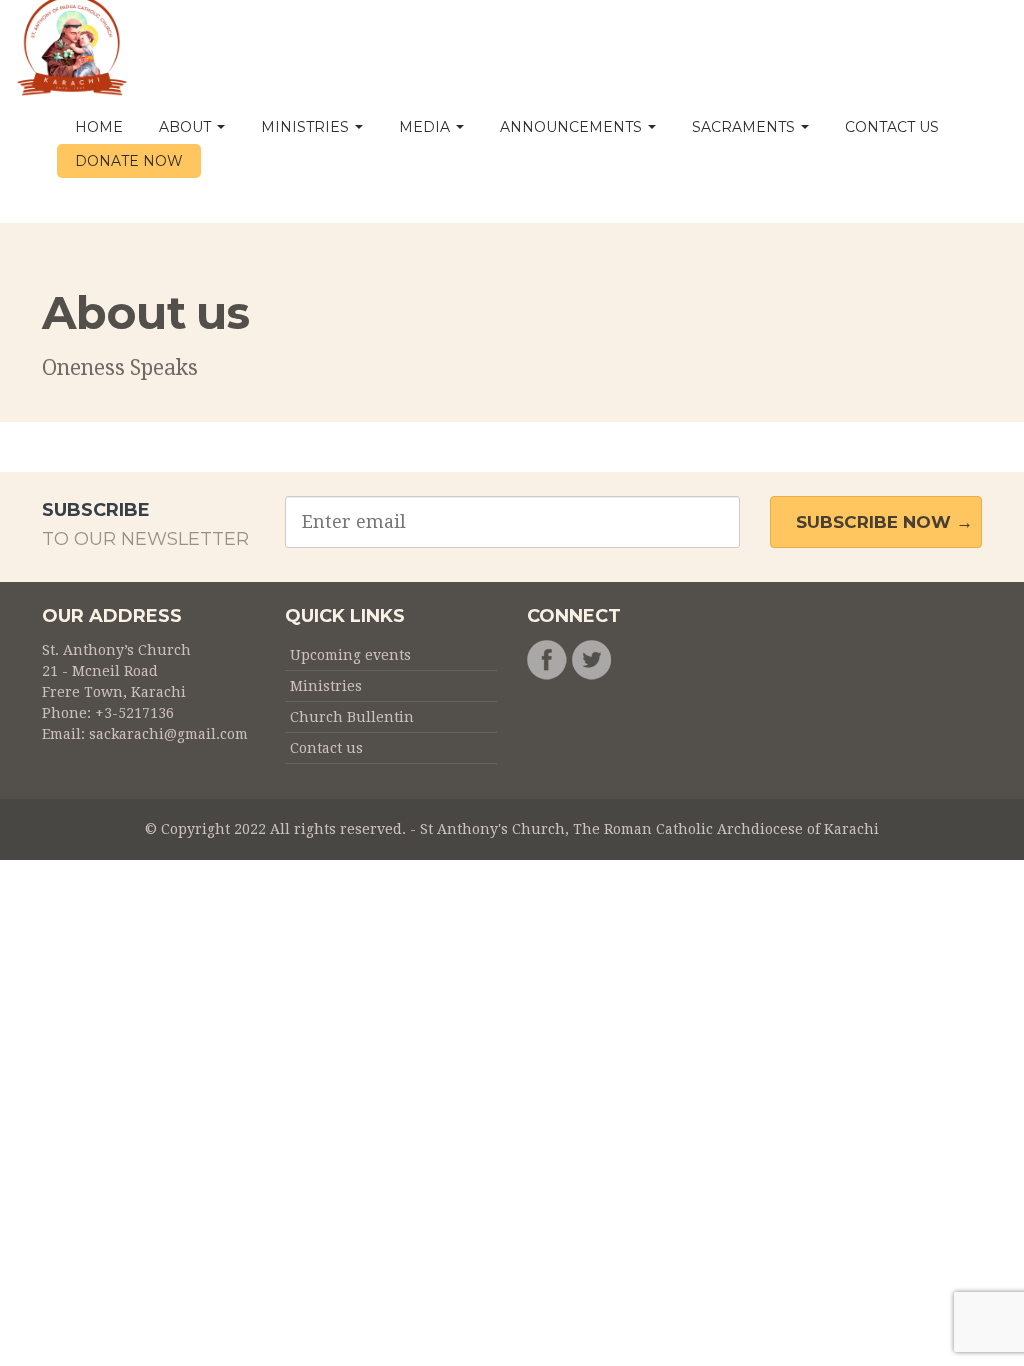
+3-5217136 (134, 713)
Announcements (573, 127)
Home (99, 127)
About (187, 127)
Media (426, 127)
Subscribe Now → (884, 522)
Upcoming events (350, 655)
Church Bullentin (352, 717)
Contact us (326, 748)
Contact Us (892, 127)
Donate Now (129, 161)
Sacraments (745, 127)
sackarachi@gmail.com (168, 734)
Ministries (307, 127)
